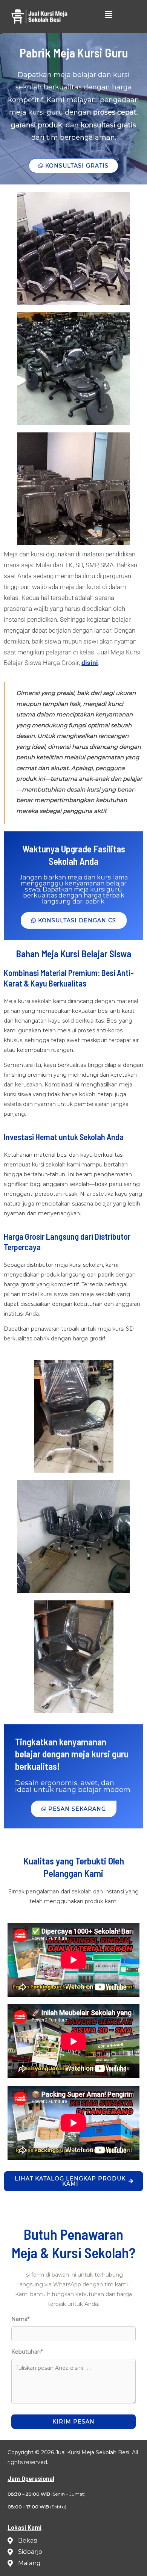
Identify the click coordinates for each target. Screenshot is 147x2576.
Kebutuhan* (27, 2352)
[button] (108, 15)
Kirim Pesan (73, 2422)
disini (90, 663)
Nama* (20, 2319)
